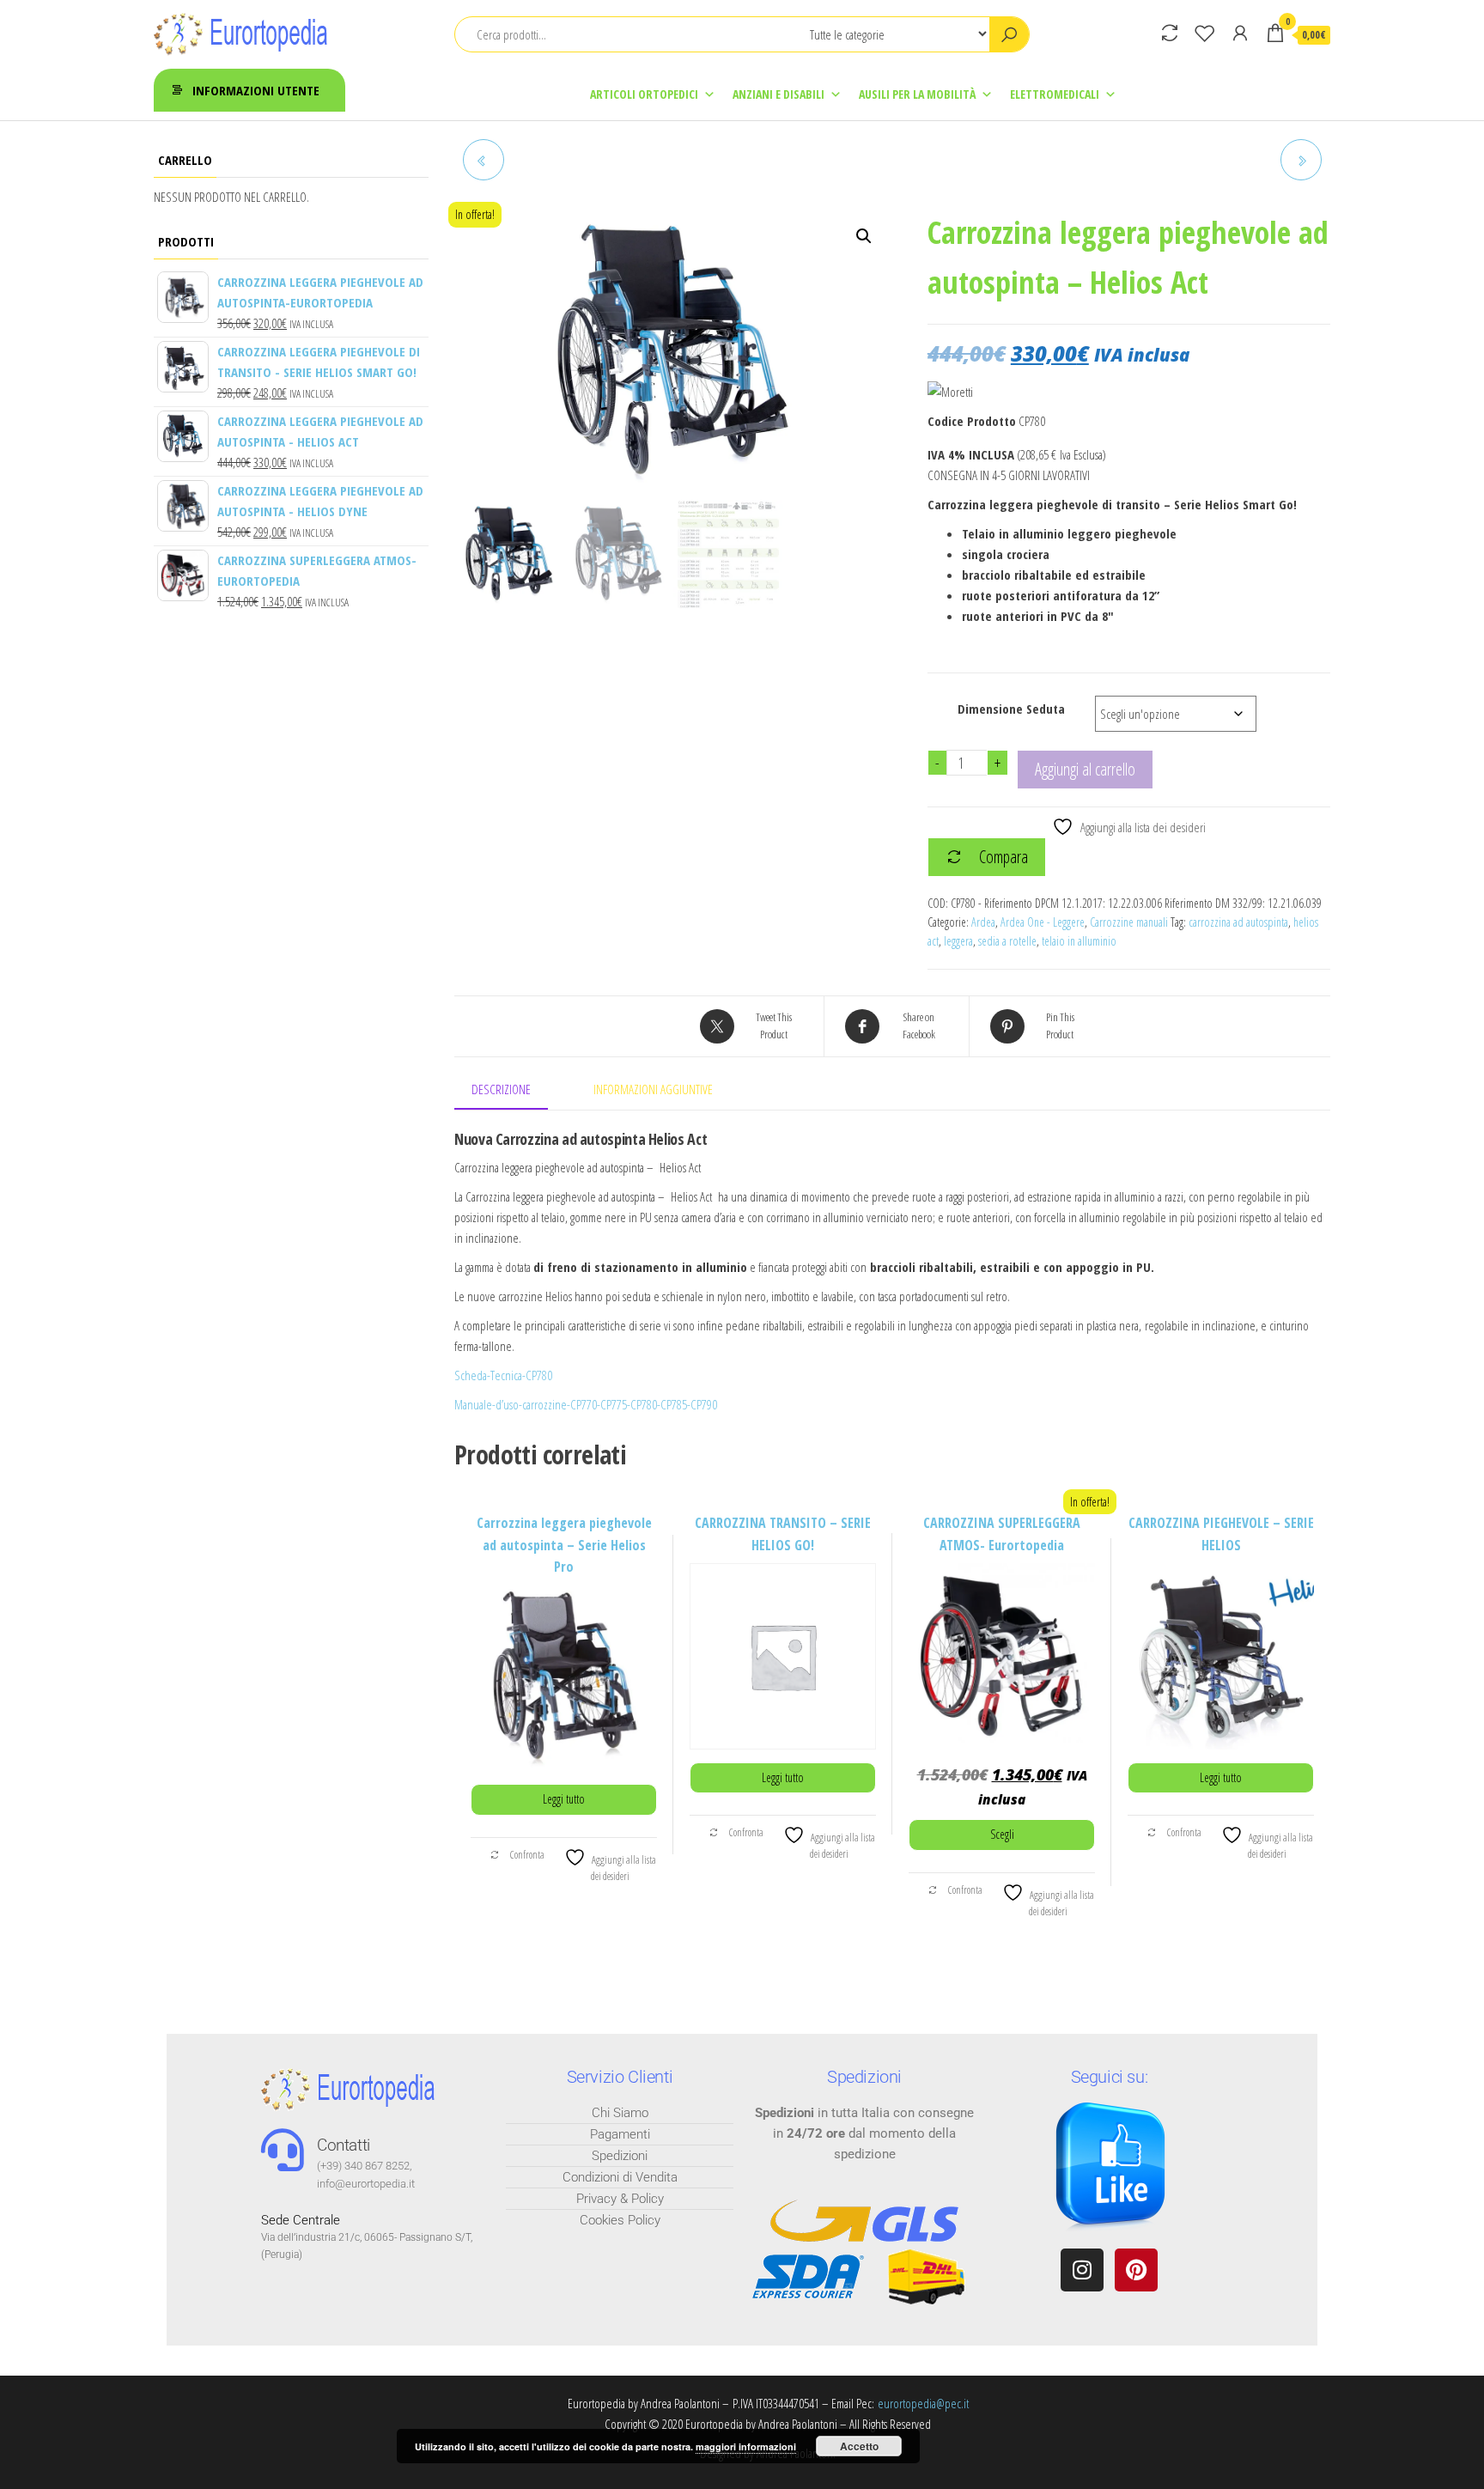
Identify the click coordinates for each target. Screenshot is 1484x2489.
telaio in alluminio (1079, 941)
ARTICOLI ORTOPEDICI (644, 94)
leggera (958, 941)
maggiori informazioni (746, 2446)
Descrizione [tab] (501, 1089)
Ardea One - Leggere (1043, 922)
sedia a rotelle (1007, 941)
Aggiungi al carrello (1085, 769)
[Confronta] (1170, 33)
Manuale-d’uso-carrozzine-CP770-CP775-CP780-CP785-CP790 (586, 1404)
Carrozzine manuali (1129, 922)
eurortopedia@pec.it (923, 2403)
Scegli (1002, 1834)
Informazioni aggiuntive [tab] (653, 1089)
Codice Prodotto (972, 421)
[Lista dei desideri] (1205, 33)
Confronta (526, 1855)
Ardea (983, 922)
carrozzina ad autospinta (1238, 922)
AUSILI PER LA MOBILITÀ (917, 94)
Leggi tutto (564, 1799)
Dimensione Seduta (1011, 709)
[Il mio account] (1240, 33)
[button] (864, 236)
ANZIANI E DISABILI (778, 94)
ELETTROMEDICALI (1055, 94)
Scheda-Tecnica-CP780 (503, 1375)
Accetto (859, 2446)
